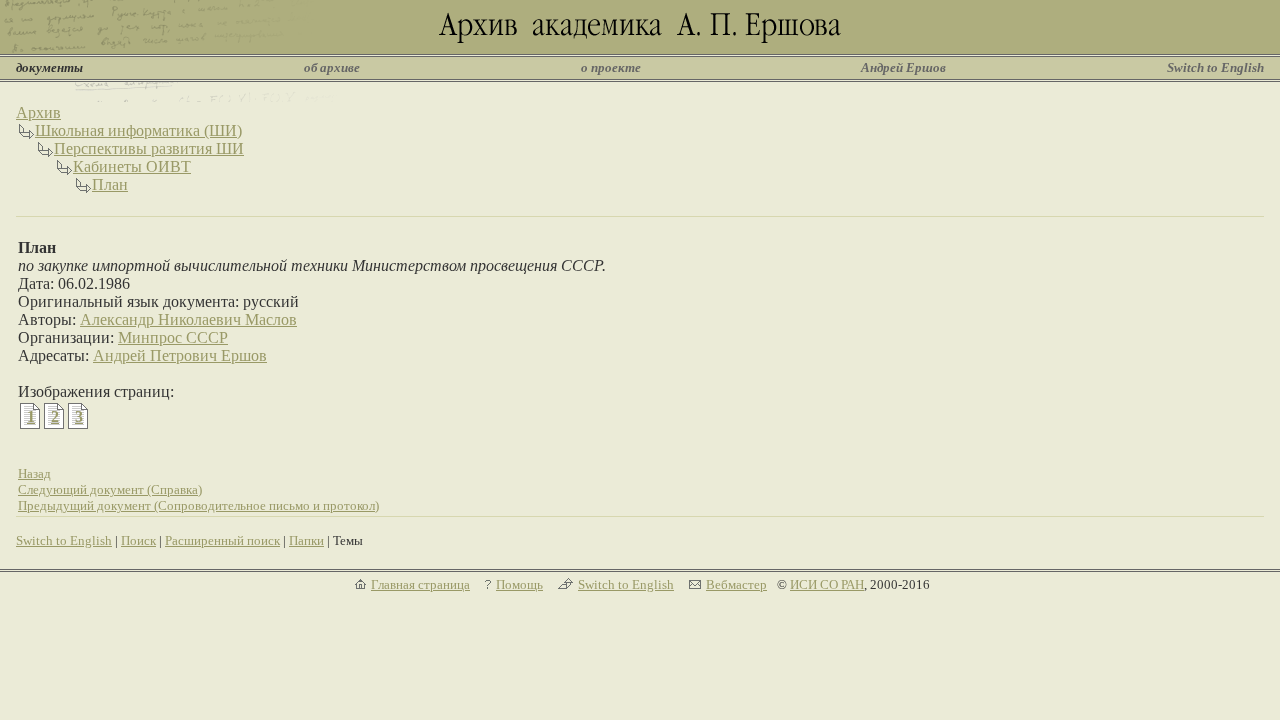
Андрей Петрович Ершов (180, 355)
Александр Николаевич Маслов (188, 319)
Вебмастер (736, 584)
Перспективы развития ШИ (149, 148)
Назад (34, 473)
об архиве (332, 67)
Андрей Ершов (903, 67)
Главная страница (420, 584)
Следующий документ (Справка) (110, 489)
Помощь (519, 584)
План (110, 184)
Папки (306, 540)
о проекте (611, 67)
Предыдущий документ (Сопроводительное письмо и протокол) (198, 505)
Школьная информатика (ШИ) (138, 130)
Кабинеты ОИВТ (132, 166)
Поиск (138, 540)
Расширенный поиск (222, 540)
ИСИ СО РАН (827, 584)
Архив (38, 112)
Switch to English (1215, 67)
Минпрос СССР (173, 337)
